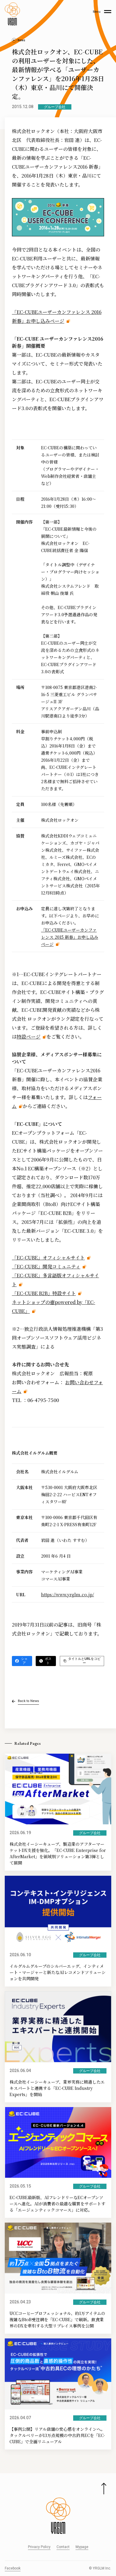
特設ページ (29, 1037)
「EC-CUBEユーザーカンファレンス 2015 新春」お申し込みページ (70, 937)
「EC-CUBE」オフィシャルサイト (48, 1258)
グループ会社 (55, 107)
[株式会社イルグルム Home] (12, 14)
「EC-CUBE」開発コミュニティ (46, 1266)
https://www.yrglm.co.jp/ (68, 1594)
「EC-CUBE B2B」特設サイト (44, 1293)
